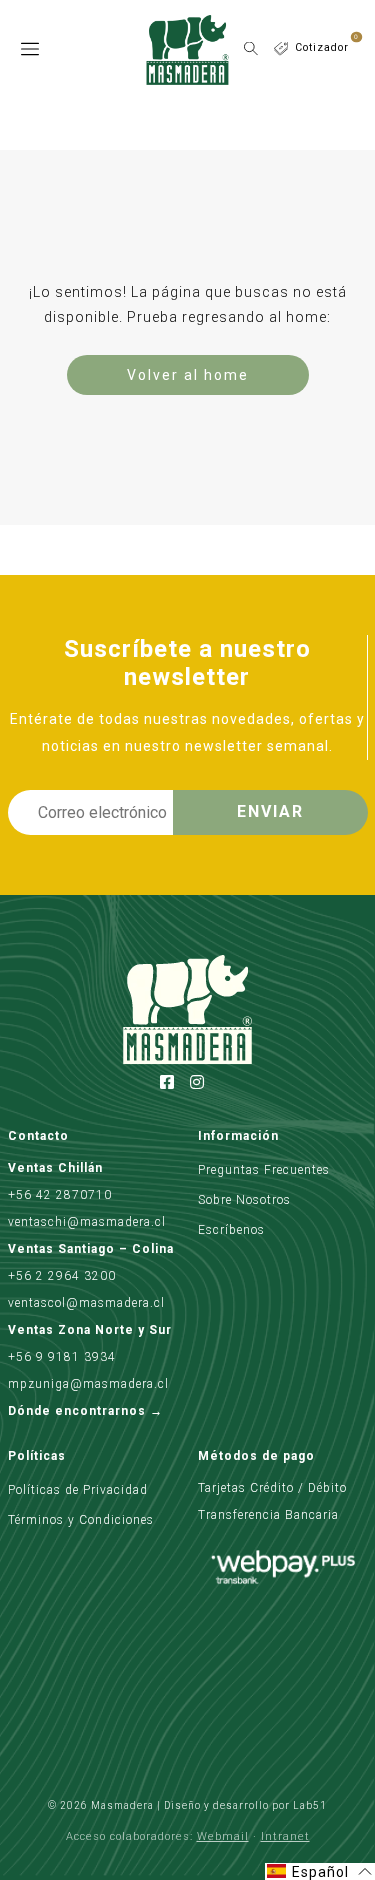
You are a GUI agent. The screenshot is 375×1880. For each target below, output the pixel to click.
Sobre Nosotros (244, 1200)
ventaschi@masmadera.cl (87, 1222)
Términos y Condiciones (81, 1520)
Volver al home (188, 375)
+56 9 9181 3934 (62, 1357)
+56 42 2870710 (60, 1195)
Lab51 (310, 1805)
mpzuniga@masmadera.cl (88, 1384)
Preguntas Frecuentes (264, 1170)
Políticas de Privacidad (78, 1490)
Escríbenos (231, 1230)
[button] (320, 1871)
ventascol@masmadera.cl (86, 1303)
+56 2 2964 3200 (62, 1276)
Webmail (223, 1836)
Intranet (285, 1836)
